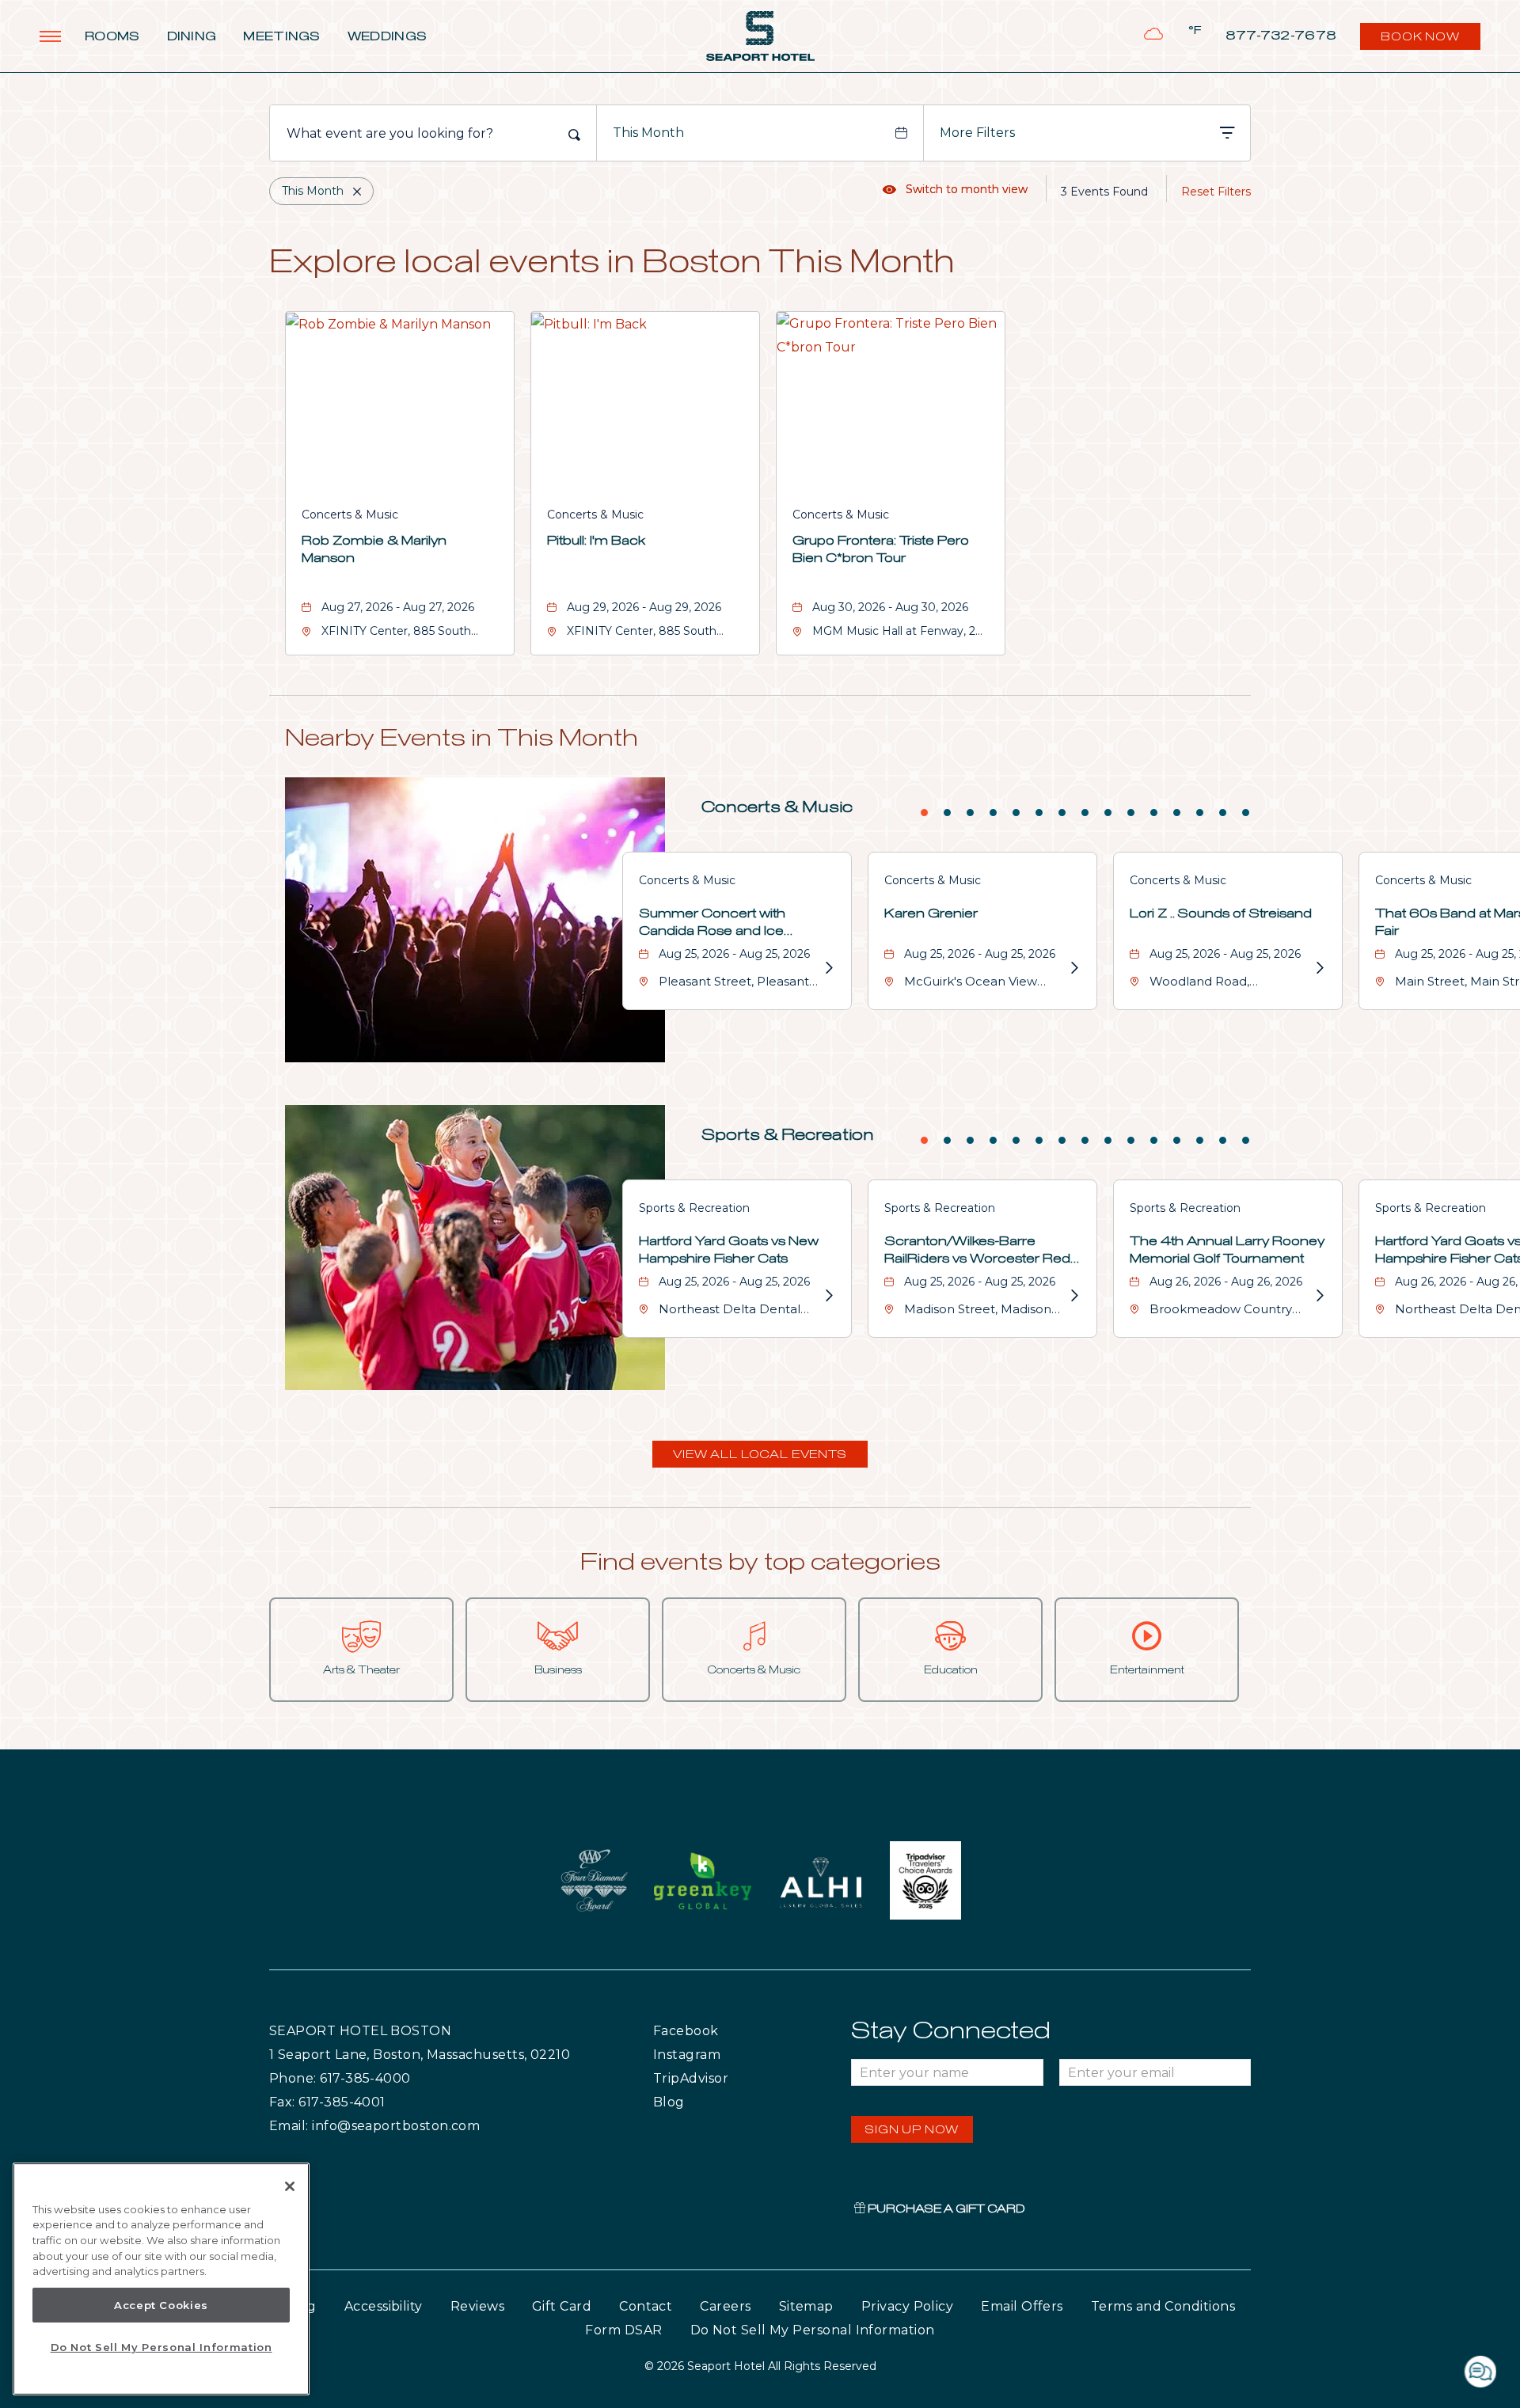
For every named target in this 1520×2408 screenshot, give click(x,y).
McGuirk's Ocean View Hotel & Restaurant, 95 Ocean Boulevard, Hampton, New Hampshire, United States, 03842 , (982, 984)
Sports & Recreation (788, 1135)
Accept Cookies (161, 2305)
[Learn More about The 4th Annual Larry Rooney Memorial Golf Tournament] (1318, 1296)
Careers (725, 2306)
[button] (760, 1454)
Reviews (477, 2306)
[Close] (290, 2186)
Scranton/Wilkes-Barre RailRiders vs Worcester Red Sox (977, 1251)
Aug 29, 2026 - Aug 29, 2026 (644, 607)
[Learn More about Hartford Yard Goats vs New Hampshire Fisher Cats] (827, 1296)
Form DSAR (623, 2330)
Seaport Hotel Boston (360, 2031)
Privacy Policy (907, 2306)
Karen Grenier (931, 913)
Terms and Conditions (1163, 2306)
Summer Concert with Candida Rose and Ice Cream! (712, 924)
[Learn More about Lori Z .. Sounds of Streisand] (1318, 968)
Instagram (720, 2054)
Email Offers (1022, 2306)
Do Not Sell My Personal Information (161, 2347)
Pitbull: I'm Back (596, 541)
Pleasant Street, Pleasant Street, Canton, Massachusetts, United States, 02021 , (734, 984)
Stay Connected (951, 2031)
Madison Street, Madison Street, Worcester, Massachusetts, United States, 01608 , (978, 1311)
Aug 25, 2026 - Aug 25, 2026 (734, 954)
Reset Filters (1216, 192)
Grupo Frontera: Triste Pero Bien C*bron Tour (881, 549)
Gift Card (562, 2306)
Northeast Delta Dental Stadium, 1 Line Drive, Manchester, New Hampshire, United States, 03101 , (737, 1311)
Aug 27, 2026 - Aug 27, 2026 (398, 607)
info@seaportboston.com (396, 2126)
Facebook (718, 2030)
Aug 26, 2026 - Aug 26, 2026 (1226, 1282)
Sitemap (806, 2306)
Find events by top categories (760, 1563)
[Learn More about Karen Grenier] (1073, 968)
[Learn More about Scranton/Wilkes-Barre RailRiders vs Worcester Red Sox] (1073, 1296)
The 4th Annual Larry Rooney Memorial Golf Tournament (1227, 1250)
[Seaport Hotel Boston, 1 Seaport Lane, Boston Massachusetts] (760, 36)
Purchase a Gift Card (945, 2209)
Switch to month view (955, 189)
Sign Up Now (912, 2130)
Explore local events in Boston (612, 264)
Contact (646, 2306)
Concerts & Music (350, 515)
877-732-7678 (1281, 36)
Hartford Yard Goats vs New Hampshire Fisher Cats (729, 1250)
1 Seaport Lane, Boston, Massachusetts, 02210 (420, 2055)
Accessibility (384, 2306)
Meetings (281, 37)
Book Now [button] (1422, 41)
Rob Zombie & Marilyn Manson (374, 549)
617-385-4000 (365, 2078)
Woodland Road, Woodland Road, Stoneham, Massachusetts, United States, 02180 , (1229, 984)
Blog (684, 2102)
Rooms (112, 37)
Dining (192, 37)
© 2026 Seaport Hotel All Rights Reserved (760, 2366)
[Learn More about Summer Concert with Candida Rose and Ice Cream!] (827, 968)
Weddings (387, 37)
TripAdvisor (728, 2078)
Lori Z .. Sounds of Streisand (1221, 913)
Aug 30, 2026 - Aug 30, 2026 (890, 607)
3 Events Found (1104, 192)
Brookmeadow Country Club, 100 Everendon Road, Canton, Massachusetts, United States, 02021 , (1230, 1311)
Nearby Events (462, 739)
